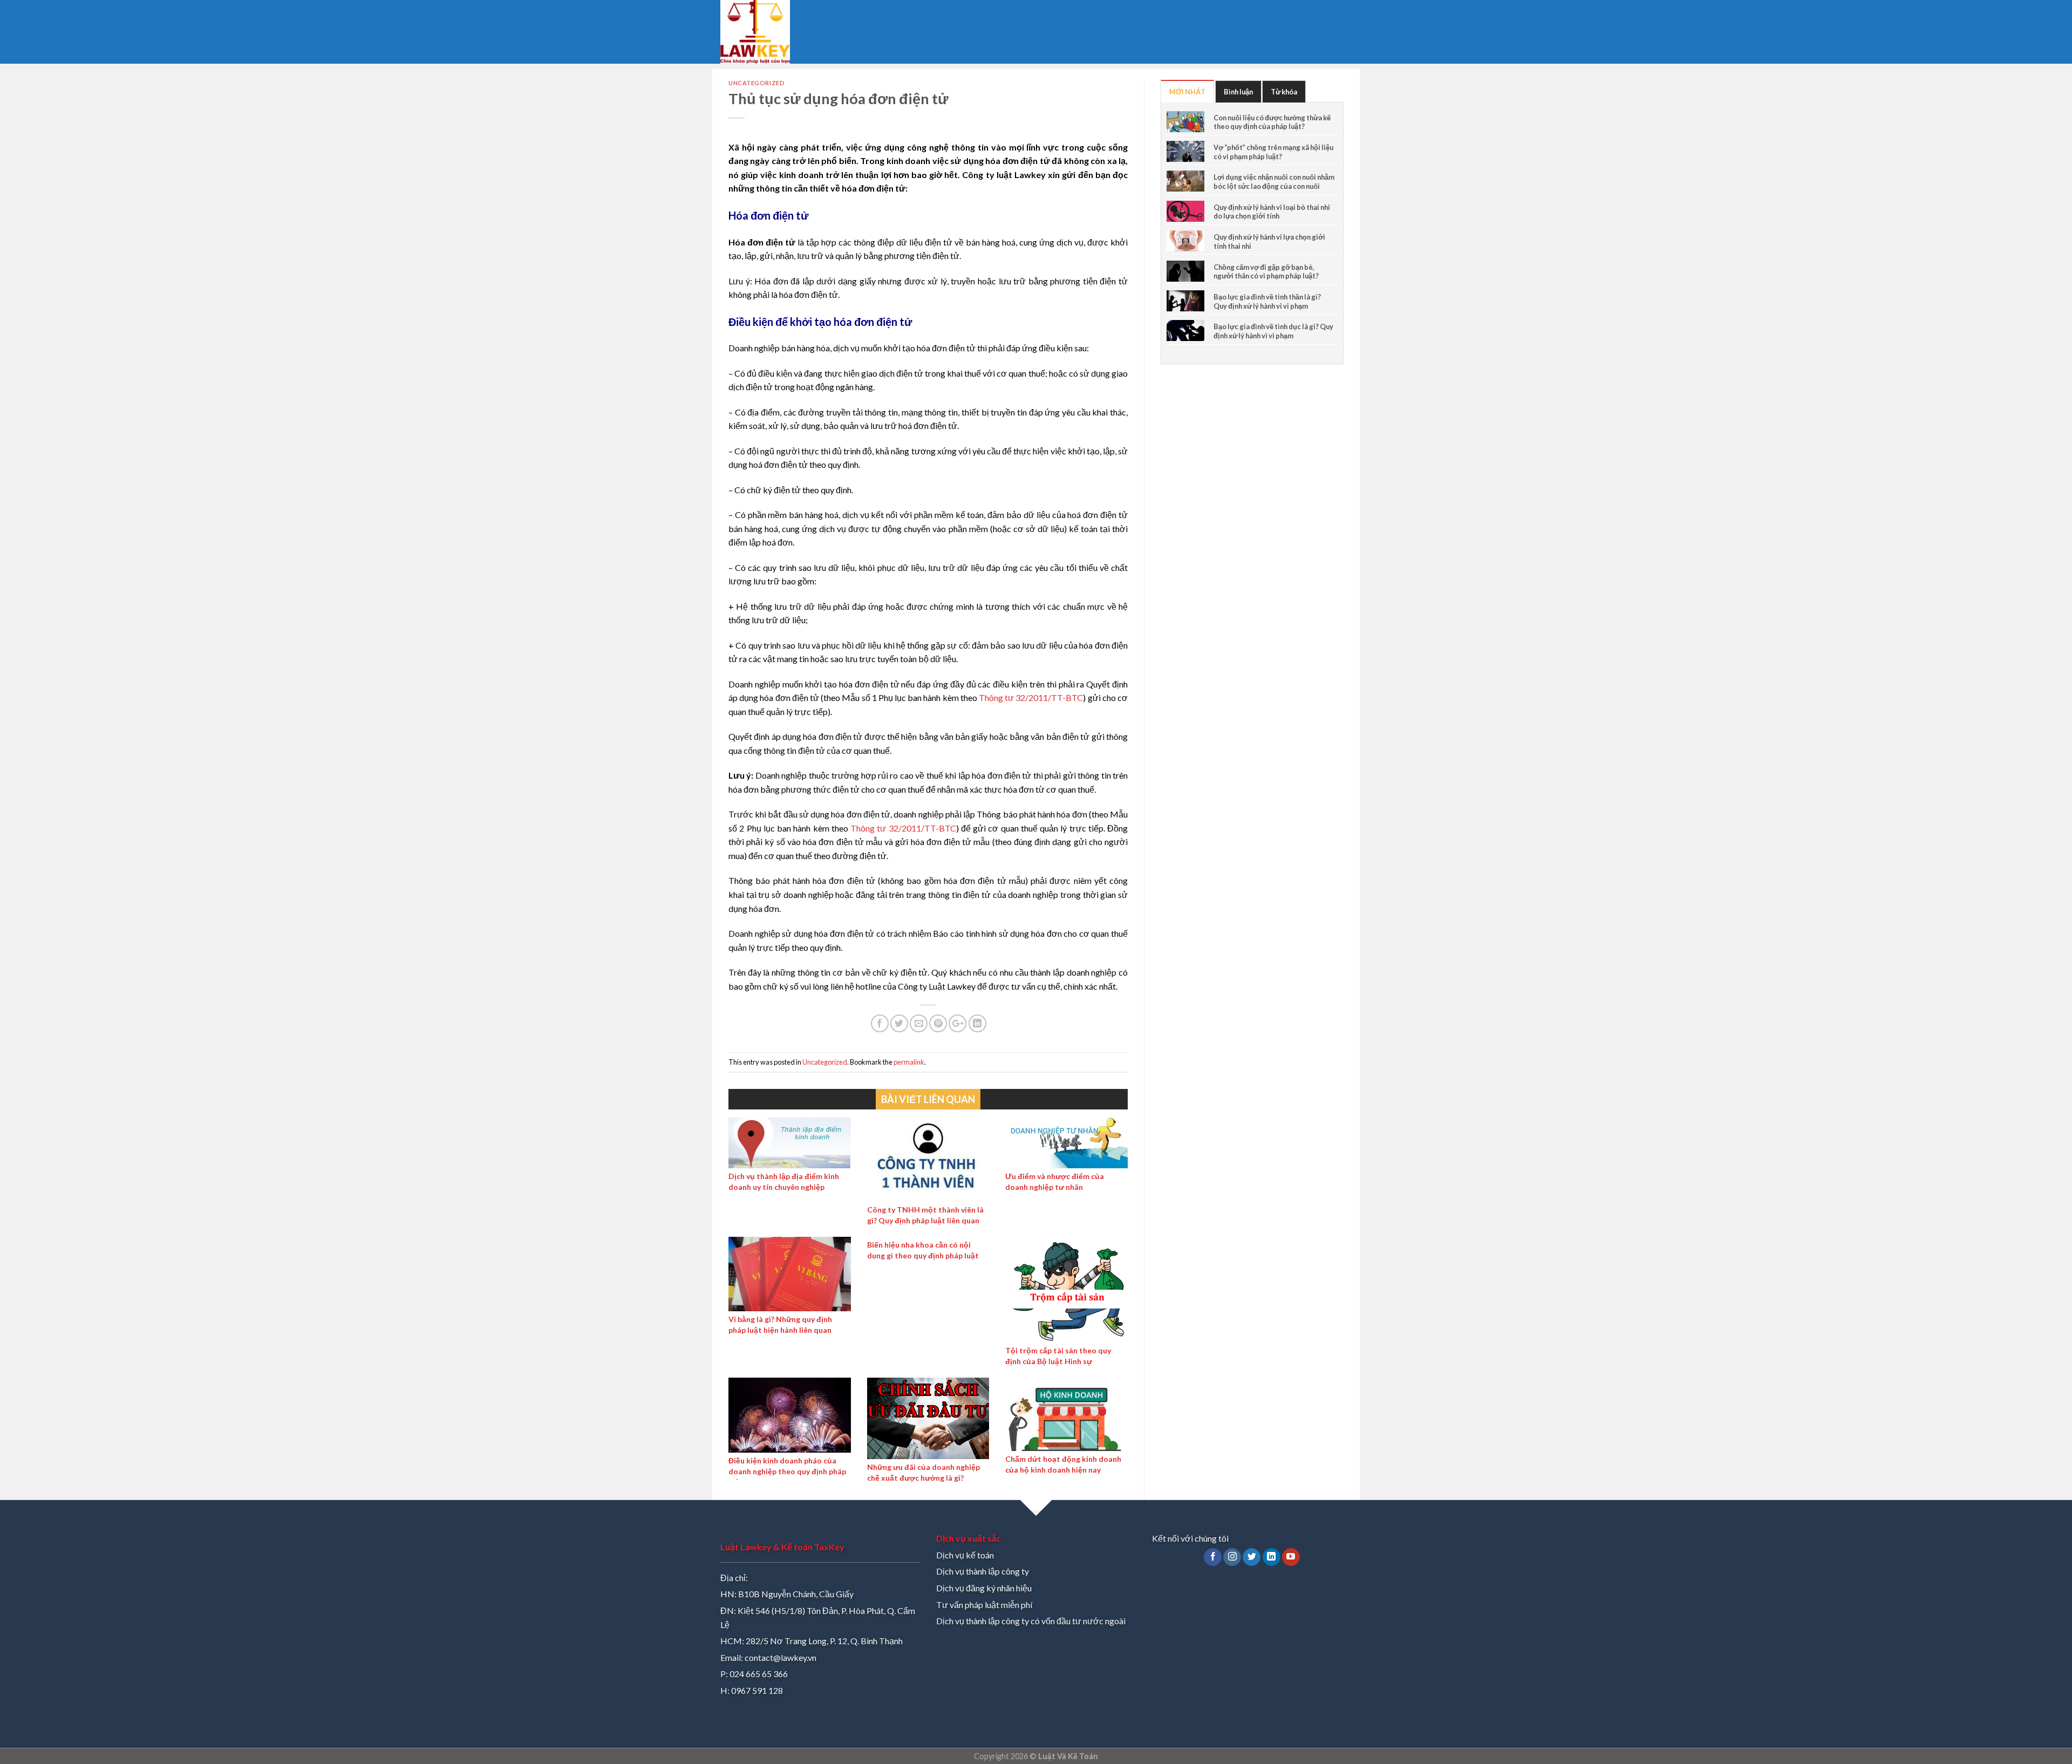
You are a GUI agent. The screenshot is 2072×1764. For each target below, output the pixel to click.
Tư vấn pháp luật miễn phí (984, 1605)
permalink (909, 1062)
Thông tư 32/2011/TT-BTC (1031, 697)
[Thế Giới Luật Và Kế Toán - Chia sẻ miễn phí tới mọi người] (765, 32)
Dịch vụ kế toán (965, 1555)
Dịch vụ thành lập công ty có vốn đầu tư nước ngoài (1031, 1621)
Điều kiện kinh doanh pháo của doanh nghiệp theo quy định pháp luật (787, 1471)
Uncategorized (756, 83)
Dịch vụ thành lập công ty (983, 1571)
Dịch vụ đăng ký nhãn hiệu (984, 1588)
